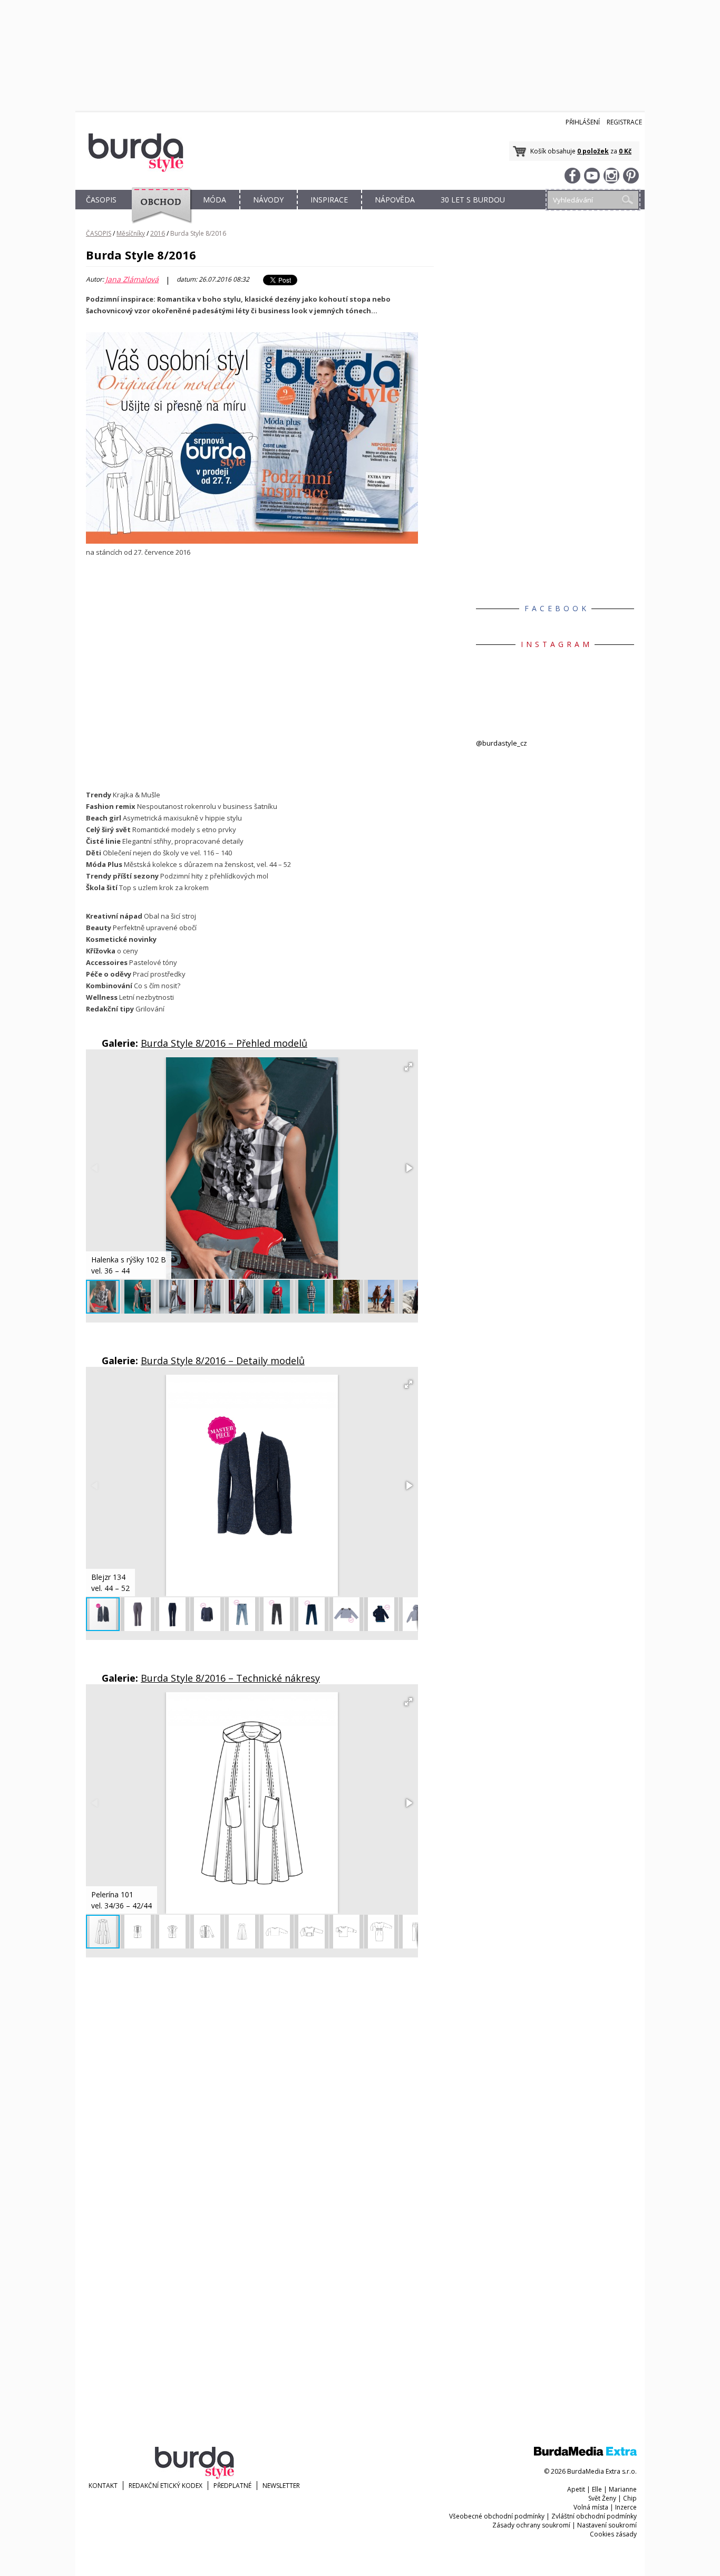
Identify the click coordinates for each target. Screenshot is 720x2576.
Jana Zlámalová (132, 279)
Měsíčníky (131, 233)
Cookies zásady (613, 2534)
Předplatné (232, 2486)
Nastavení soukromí (607, 2525)
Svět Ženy (602, 2498)
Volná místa (591, 2507)
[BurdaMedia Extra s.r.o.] (585, 2453)
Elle (597, 2489)
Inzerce (626, 2507)
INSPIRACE (329, 200)
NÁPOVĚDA (395, 200)
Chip (630, 2498)
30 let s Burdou (473, 200)
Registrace (624, 122)
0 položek (593, 151)
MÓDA (215, 200)
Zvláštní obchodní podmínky (594, 2516)
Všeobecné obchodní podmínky (497, 2516)
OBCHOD (158, 212)
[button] (408, 1067)
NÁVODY (268, 200)
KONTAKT (103, 2486)
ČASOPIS (101, 200)
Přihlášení (583, 122)
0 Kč (625, 151)
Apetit (576, 2489)
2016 (158, 233)
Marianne (623, 2489)
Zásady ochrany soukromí (531, 2525)
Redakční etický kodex (166, 2486)
